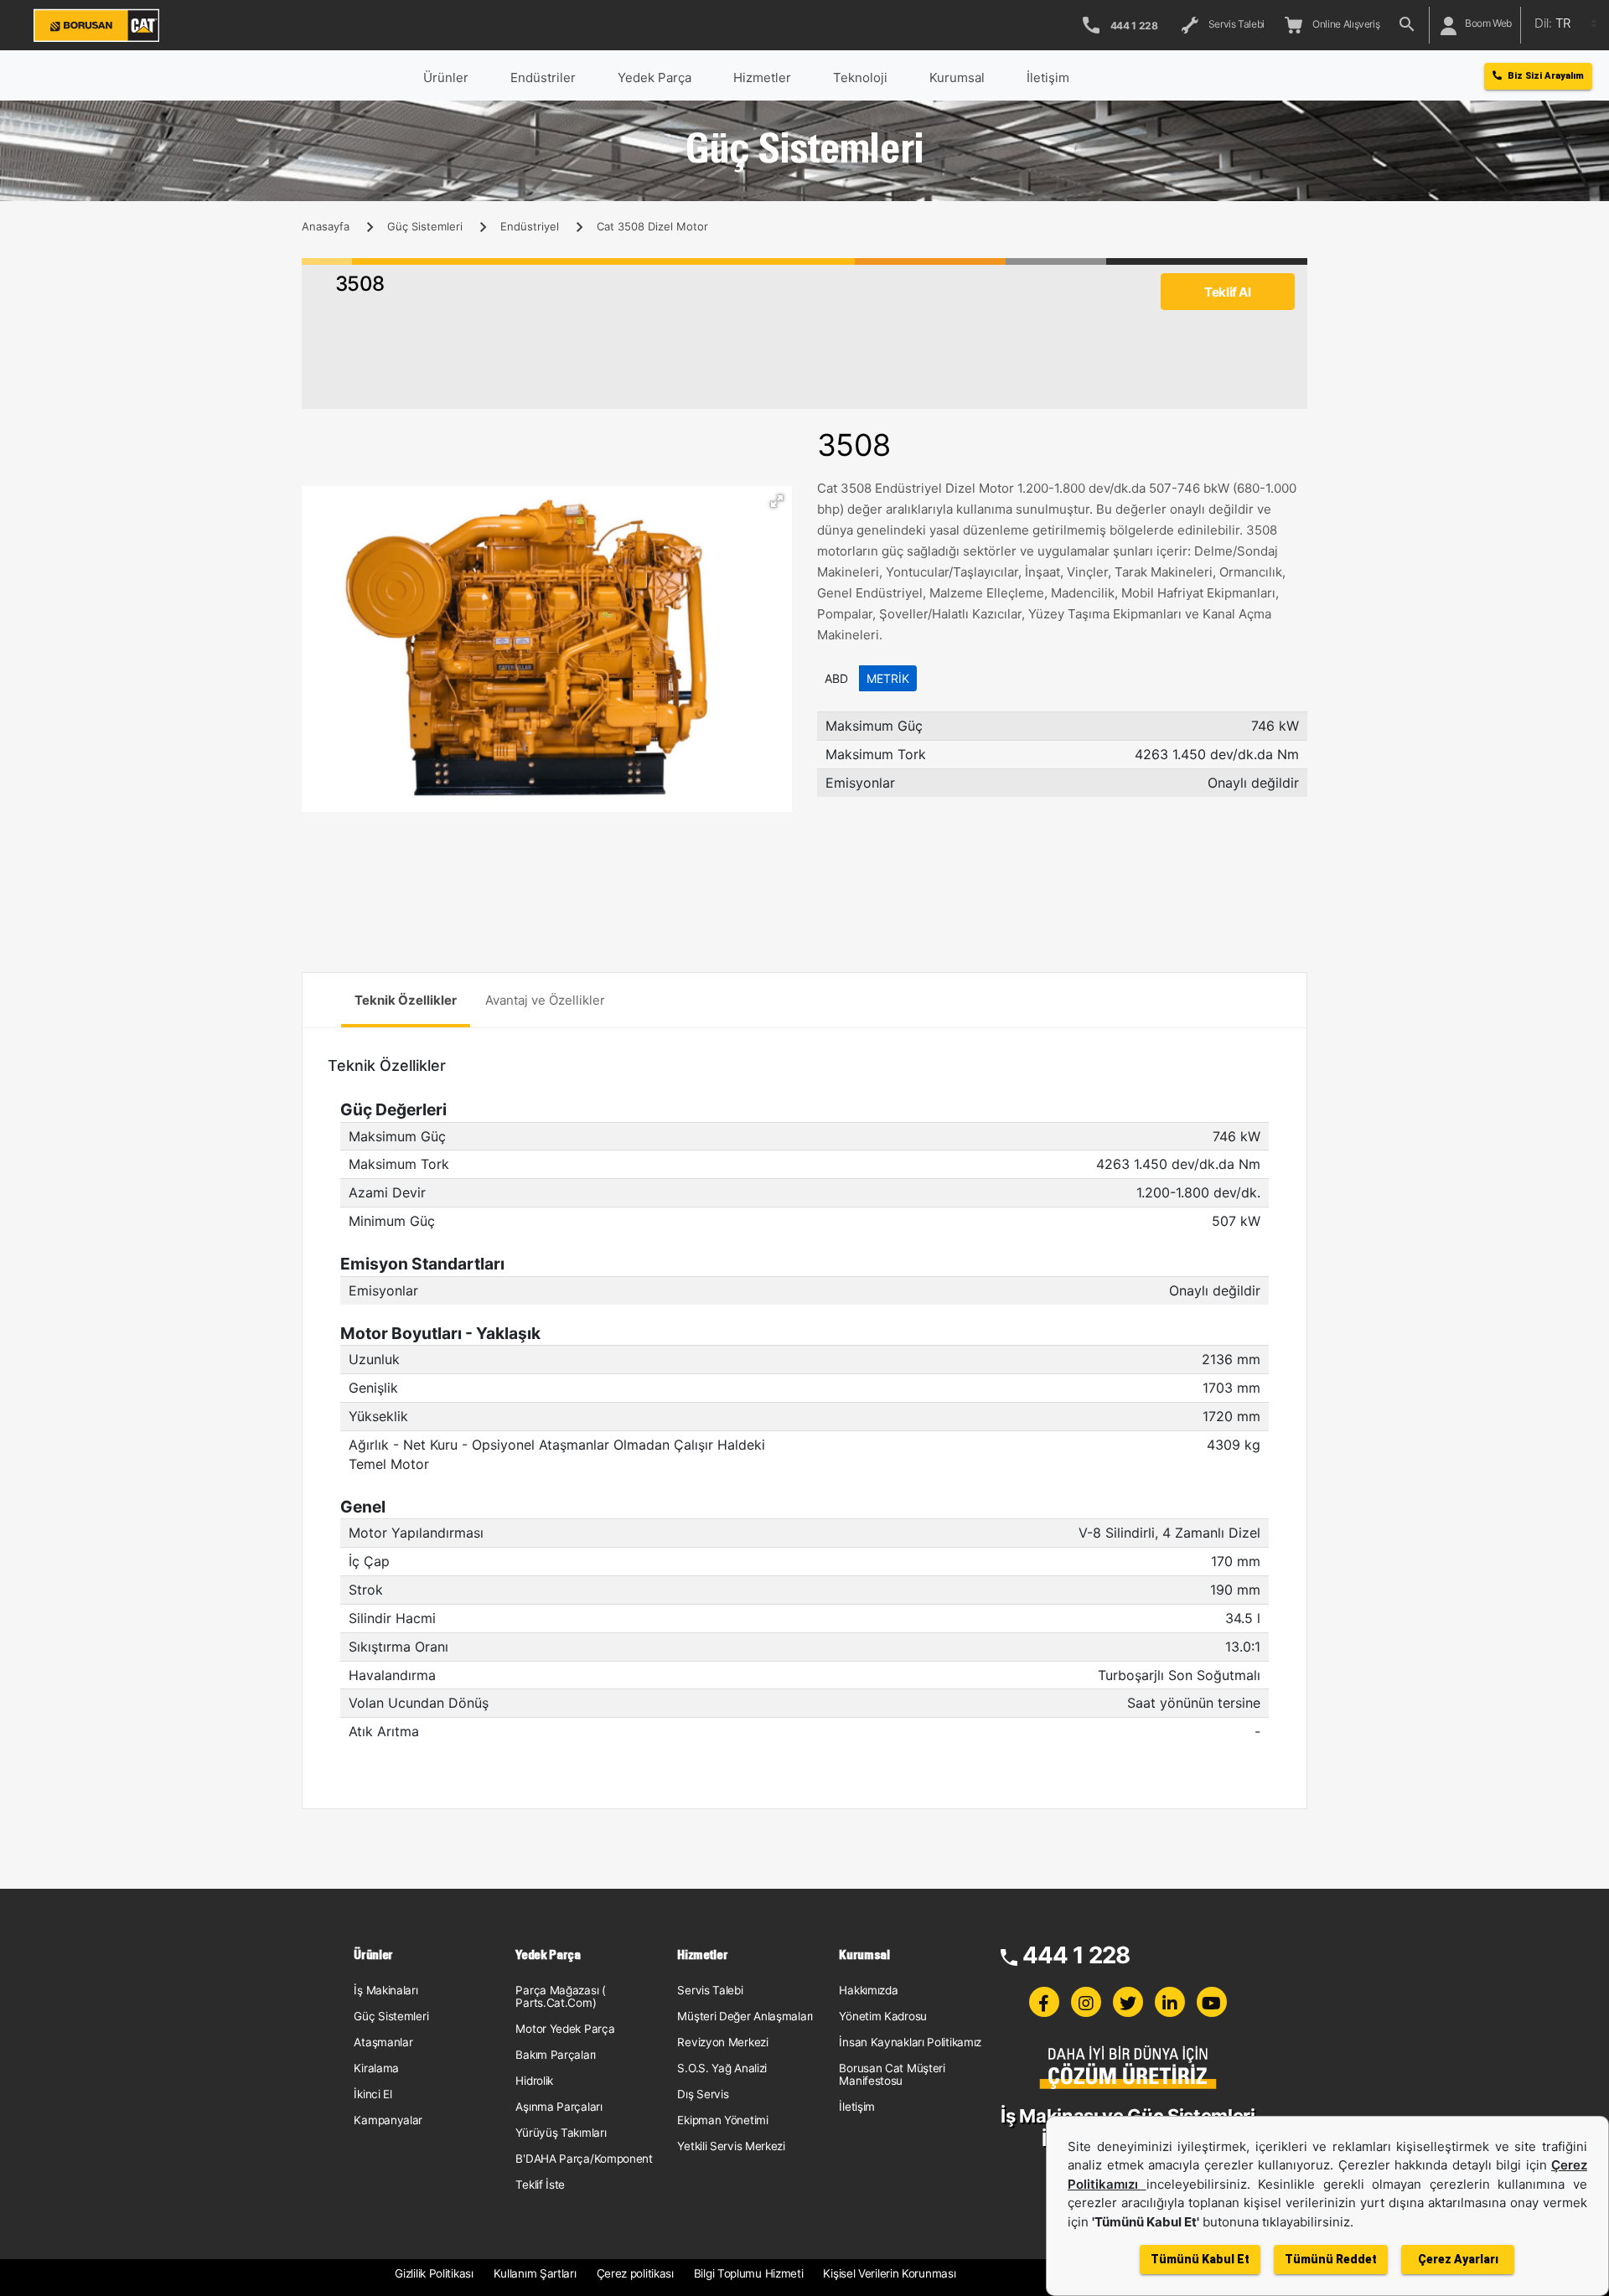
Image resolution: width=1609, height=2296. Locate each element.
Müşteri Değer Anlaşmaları (745, 2016)
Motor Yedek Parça (565, 2029)
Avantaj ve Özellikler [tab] (545, 1000)
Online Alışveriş (1344, 24)
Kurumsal (957, 78)
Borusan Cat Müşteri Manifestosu (892, 2074)
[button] (777, 501)
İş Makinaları (385, 1990)
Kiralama (376, 2068)
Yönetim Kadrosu (883, 2016)
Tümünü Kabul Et (1200, 2259)
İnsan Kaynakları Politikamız (910, 2042)
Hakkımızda (868, 1990)
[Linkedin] (1170, 2002)
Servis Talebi (1234, 24)
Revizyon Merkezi (722, 2042)
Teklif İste (540, 2185)
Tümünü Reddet (1331, 2259)
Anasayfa (326, 226)
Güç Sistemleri (425, 226)
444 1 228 (1076, 1955)
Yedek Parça (654, 78)
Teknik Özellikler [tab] (406, 1000)
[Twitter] (1128, 2002)
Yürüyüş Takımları (561, 2133)
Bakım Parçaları (556, 2055)
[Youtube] (1212, 2002)
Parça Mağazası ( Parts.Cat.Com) (560, 1996)
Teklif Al (1227, 292)
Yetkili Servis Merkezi (731, 2146)
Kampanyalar (388, 2120)
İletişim (857, 2107)
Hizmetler (762, 78)
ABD (836, 678)
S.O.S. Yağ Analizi (722, 2068)
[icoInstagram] (1086, 2002)
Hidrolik (534, 2081)
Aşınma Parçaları (559, 2107)
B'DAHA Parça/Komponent (584, 2159)
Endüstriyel (530, 226)
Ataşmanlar (383, 2042)
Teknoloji (860, 78)
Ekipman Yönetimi (722, 2120)
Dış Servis (703, 2094)
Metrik (888, 678)
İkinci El (373, 2094)
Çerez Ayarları (1458, 2259)
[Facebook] (1044, 2002)
